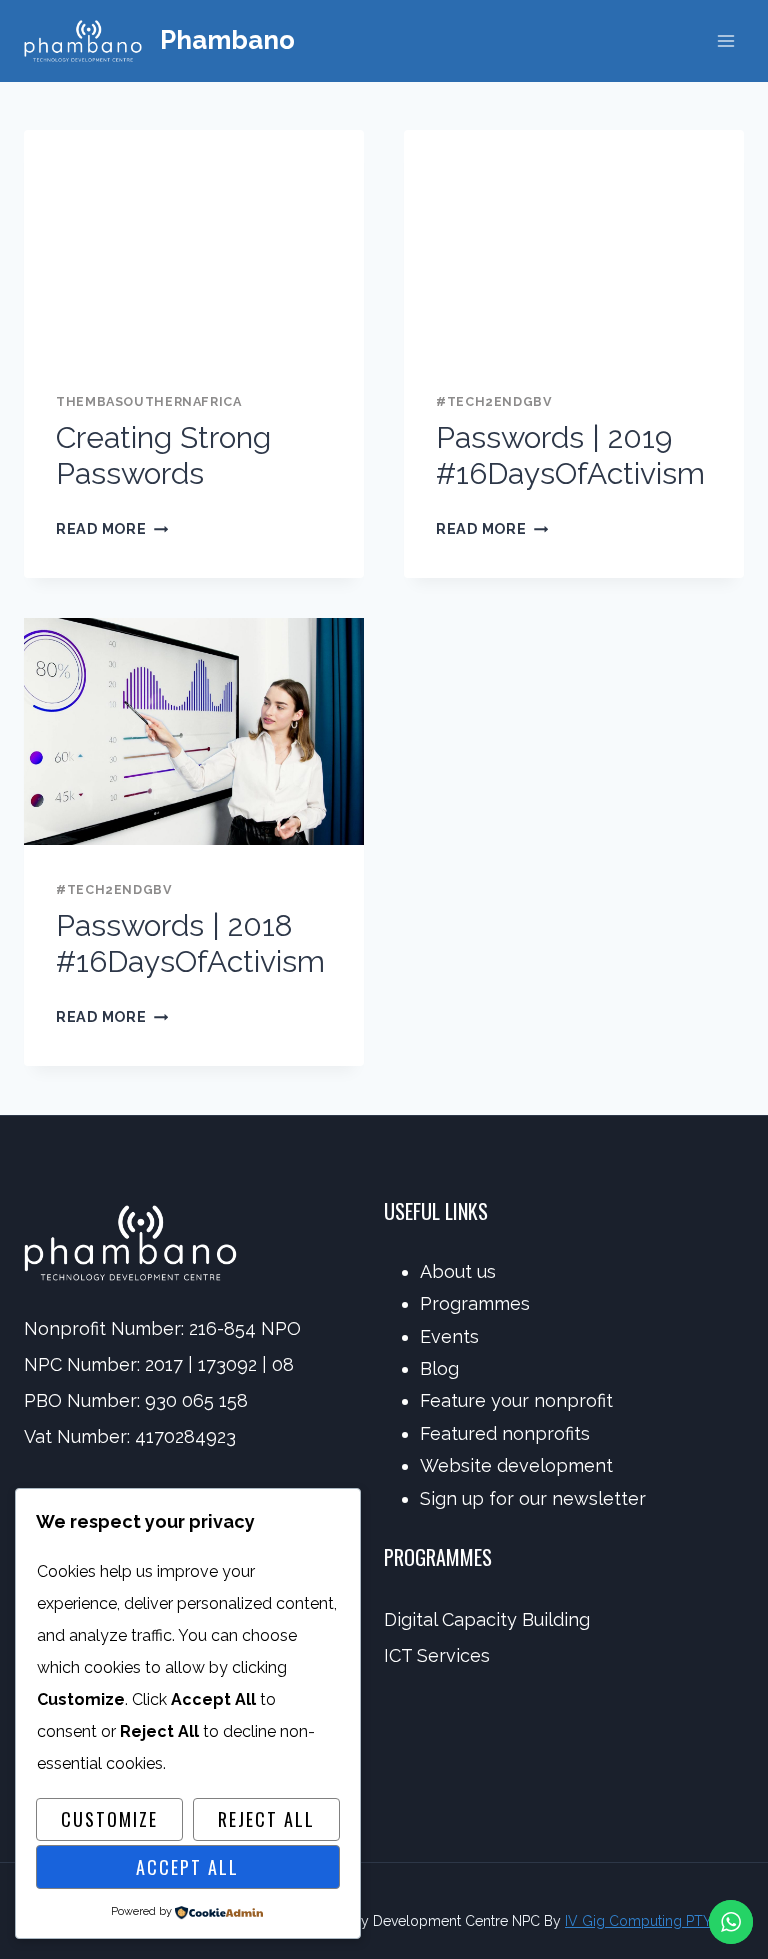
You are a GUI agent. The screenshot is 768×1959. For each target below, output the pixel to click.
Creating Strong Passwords (163, 455)
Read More (112, 528)
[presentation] (194, 243)
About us (458, 1271)
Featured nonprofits (505, 1433)
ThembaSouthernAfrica (149, 401)
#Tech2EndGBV (494, 401)
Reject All (266, 1819)
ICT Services (437, 1655)
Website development (516, 1465)
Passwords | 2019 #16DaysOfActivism (570, 455)
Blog (439, 1368)
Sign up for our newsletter (533, 1498)
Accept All (187, 1867)
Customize (109, 1819)
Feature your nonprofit (516, 1400)
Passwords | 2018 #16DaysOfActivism (190, 943)
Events (449, 1336)
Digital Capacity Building (487, 1619)
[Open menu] (725, 40)
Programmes (475, 1303)
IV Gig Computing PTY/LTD (654, 1921)
